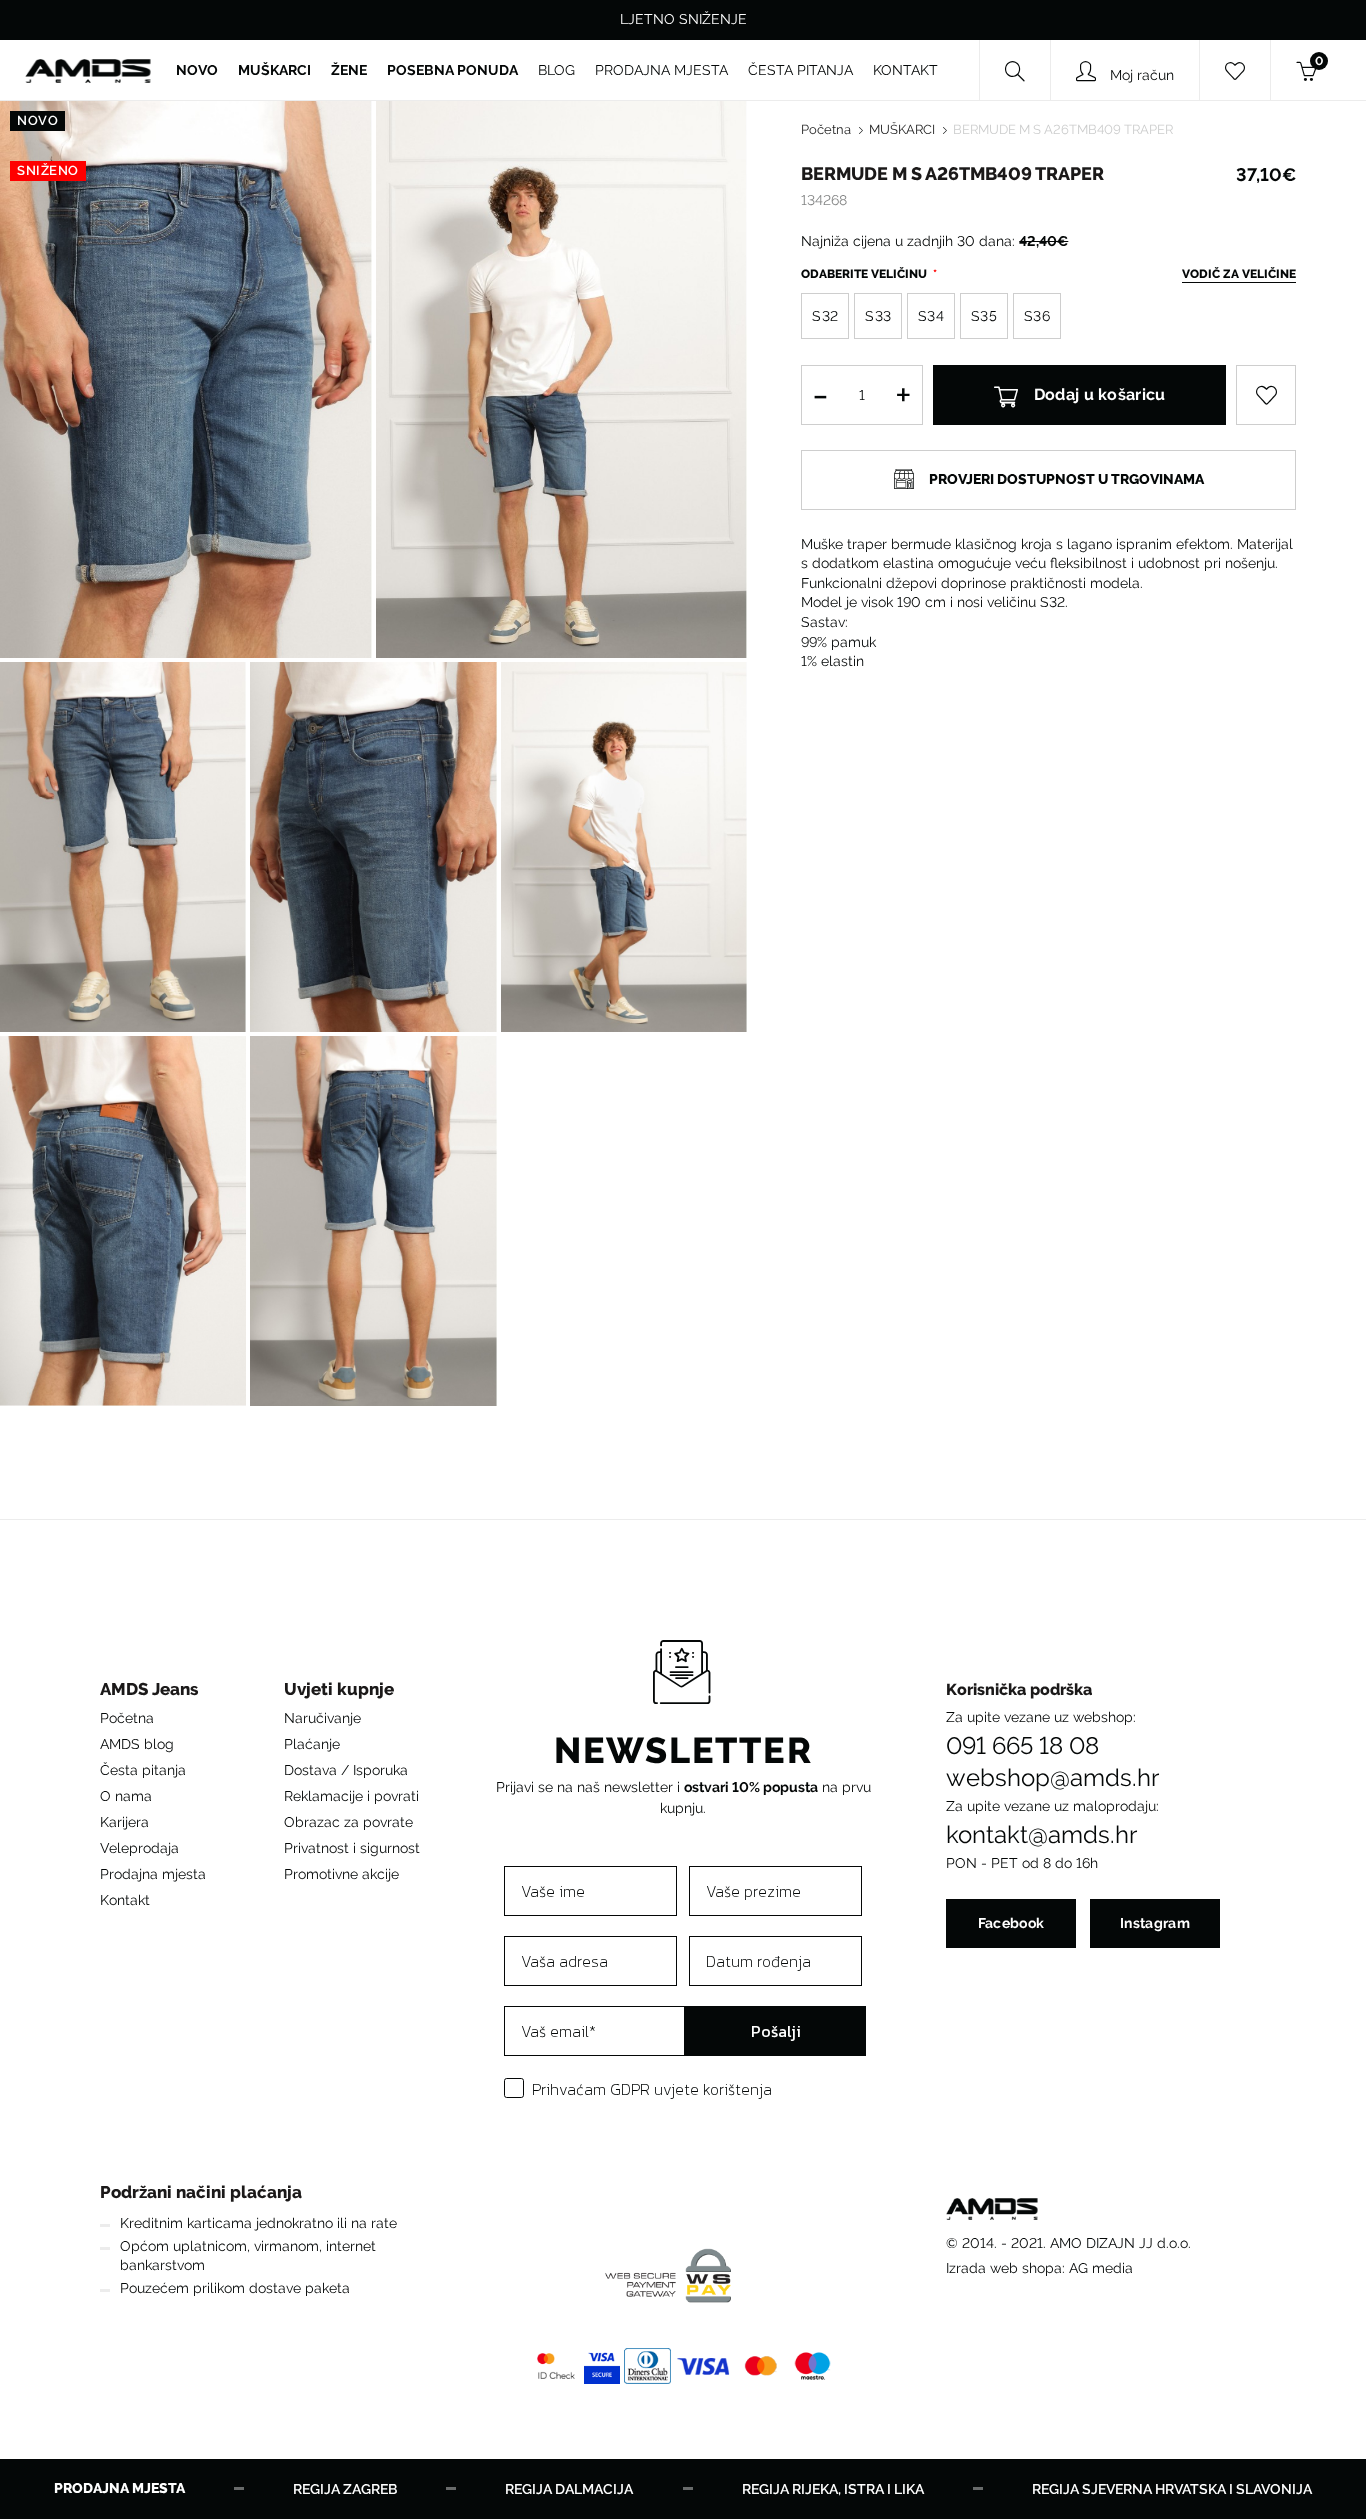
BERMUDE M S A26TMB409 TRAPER (1063, 129)
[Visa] (704, 2366)
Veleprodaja (139, 1848)
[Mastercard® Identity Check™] (556, 2366)
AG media (1101, 2268)
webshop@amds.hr (1052, 1778)
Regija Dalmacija (569, 2489)
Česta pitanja (143, 1770)
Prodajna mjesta (153, 1874)
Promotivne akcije (341, 1874)
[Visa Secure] (602, 2366)
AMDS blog (137, 1744)
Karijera (124, 1822)
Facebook (1011, 1923)
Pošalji (776, 2031)
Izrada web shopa (1004, 2268)
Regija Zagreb (345, 2489)
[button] (153, 1694)
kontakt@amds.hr (1041, 1835)
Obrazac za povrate (348, 1822)
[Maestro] (812, 2366)
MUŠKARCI (902, 129)
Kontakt (125, 1900)
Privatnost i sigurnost (352, 1848)
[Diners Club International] (647, 2366)
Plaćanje (312, 1744)
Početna (826, 129)
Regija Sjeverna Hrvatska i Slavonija (1172, 2489)
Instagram (1155, 1923)
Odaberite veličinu (865, 274)
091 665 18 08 (1022, 1746)
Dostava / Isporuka (346, 1770)
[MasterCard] (761, 2366)
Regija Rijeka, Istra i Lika (833, 2489)
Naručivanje (322, 1718)
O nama (126, 1796)
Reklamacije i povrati (351, 1796)
